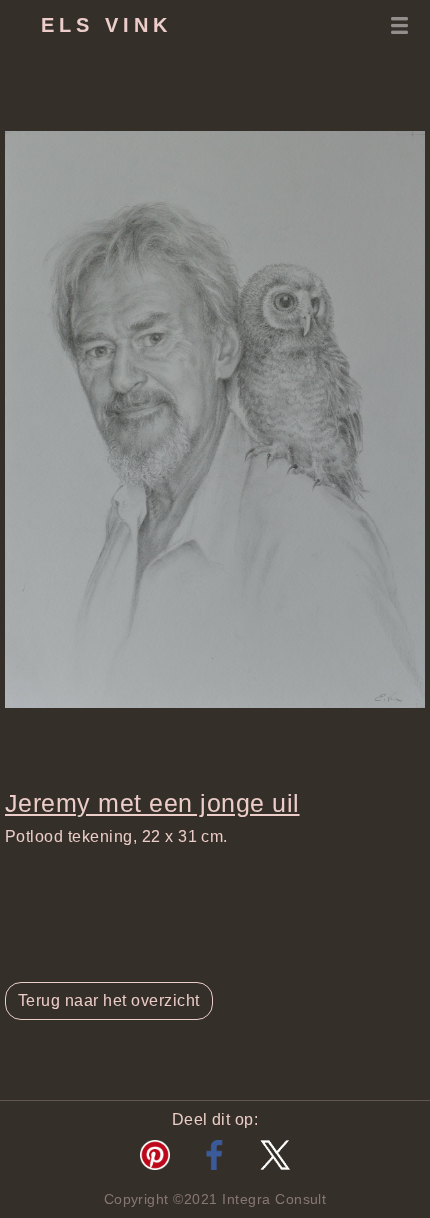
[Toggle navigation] (399, 25)
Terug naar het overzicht (109, 1000)
